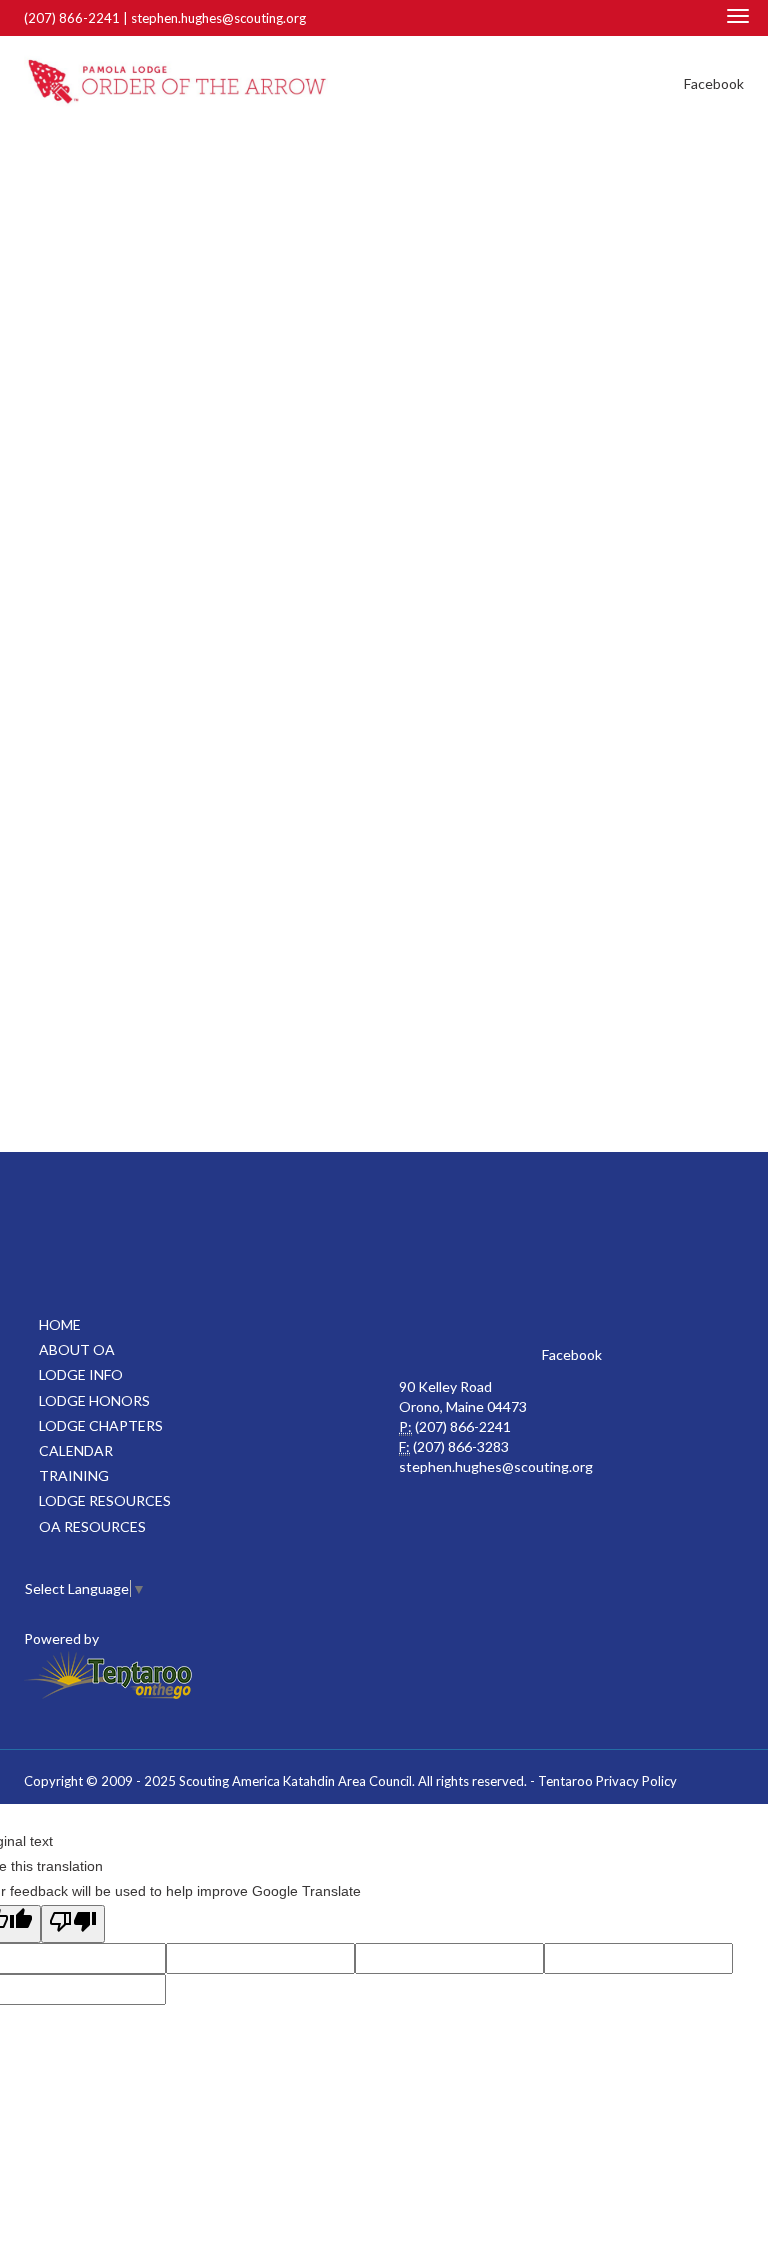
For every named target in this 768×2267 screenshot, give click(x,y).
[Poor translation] (73, 1924)
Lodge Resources (105, 1500)
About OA (77, 1349)
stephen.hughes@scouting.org (218, 18)
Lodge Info (81, 1374)
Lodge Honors (94, 1400)
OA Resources (92, 1526)
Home (60, 1324)
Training (74, 1475)
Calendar (76, 1450)
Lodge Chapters (101, 1425)
